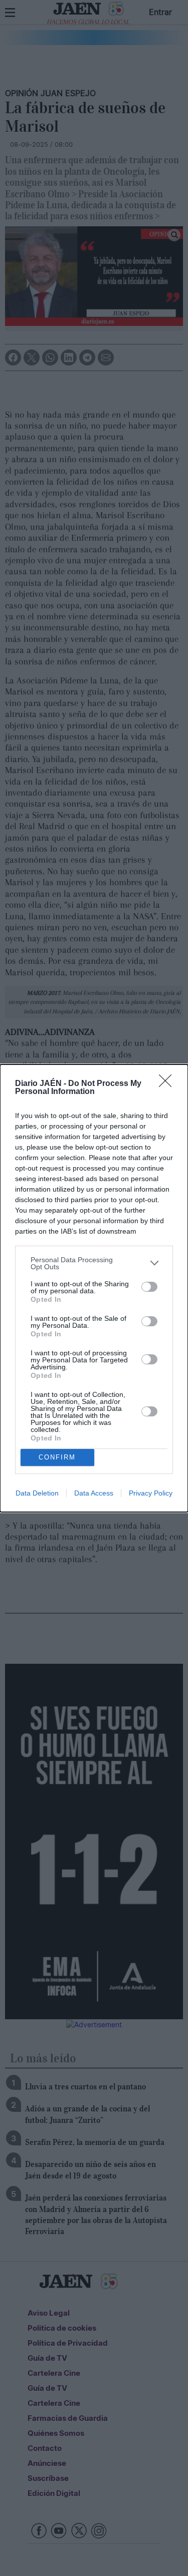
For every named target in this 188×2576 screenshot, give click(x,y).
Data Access (94, 1493)
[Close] (168, 1084)
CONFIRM (57, 1457)
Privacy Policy (151, 1493)
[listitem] (94, 1263)
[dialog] (94, 1288)
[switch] (149, 1287)
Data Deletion (37, 1493)
